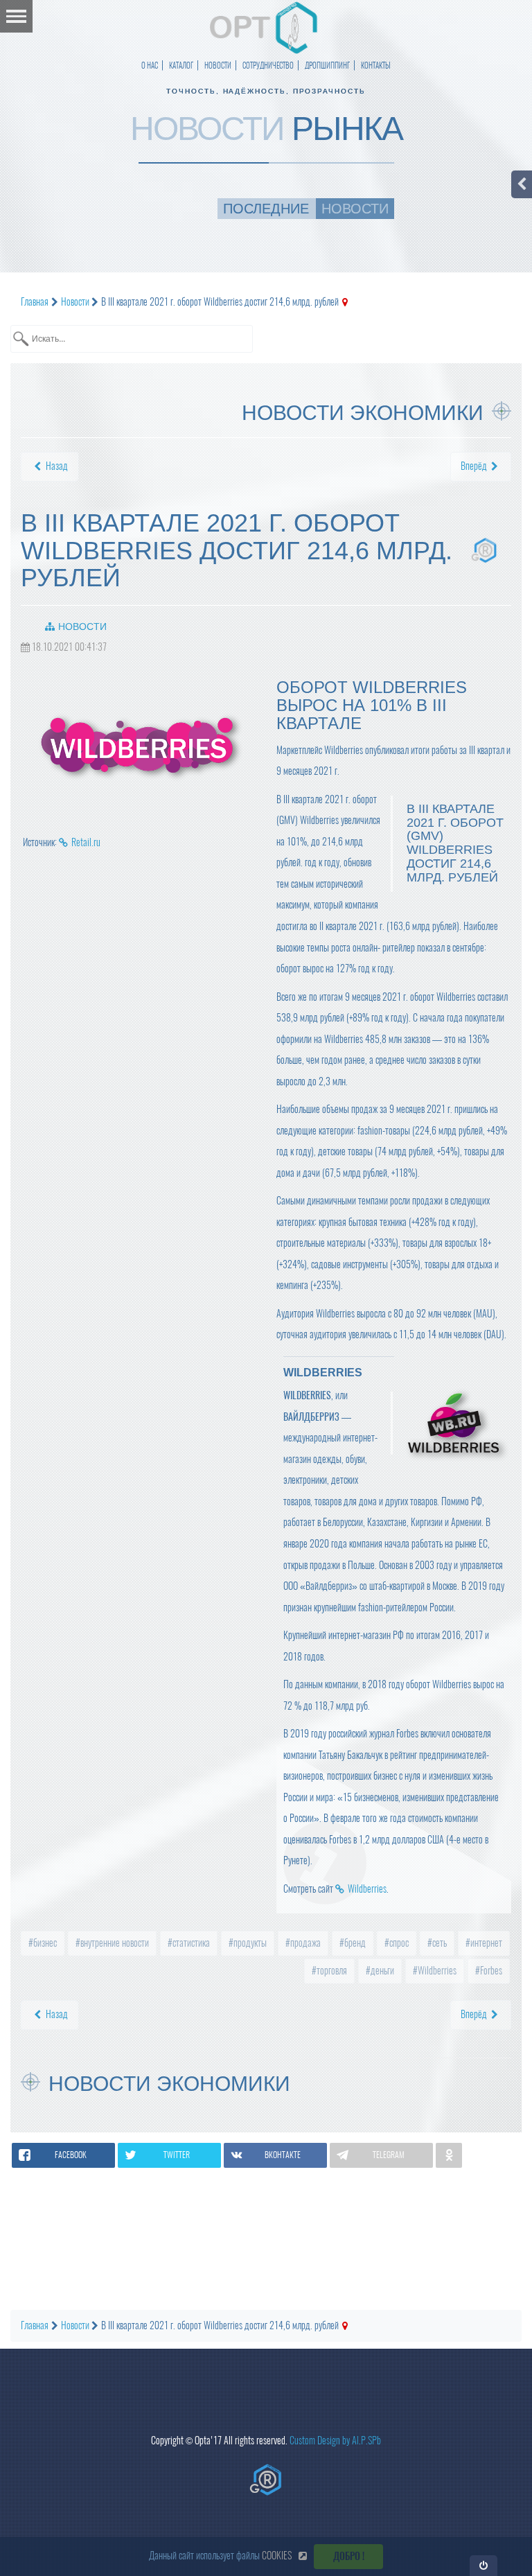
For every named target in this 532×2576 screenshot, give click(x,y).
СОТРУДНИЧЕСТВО (268, 65)
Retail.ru (86, 842)
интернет (485, 1943)
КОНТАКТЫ (376, 65)
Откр (484, 2565)
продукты (249, 1943)
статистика (190, 1943)
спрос (398, 1943)
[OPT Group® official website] (266, 2480)
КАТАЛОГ (181, 65)
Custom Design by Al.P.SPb (335, 2441)
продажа (304, 1943)
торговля (331, 1971)
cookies (277, 2556)
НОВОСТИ (218, 65)
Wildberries (367, 1889)
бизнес (44, 1943)
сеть (438, 1943)
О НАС (150, 65)
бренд (354, 1943)
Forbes (490, 1971)
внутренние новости (114, 1943)
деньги (381, 1971)
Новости (82, 627)
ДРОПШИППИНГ (327, 65)
